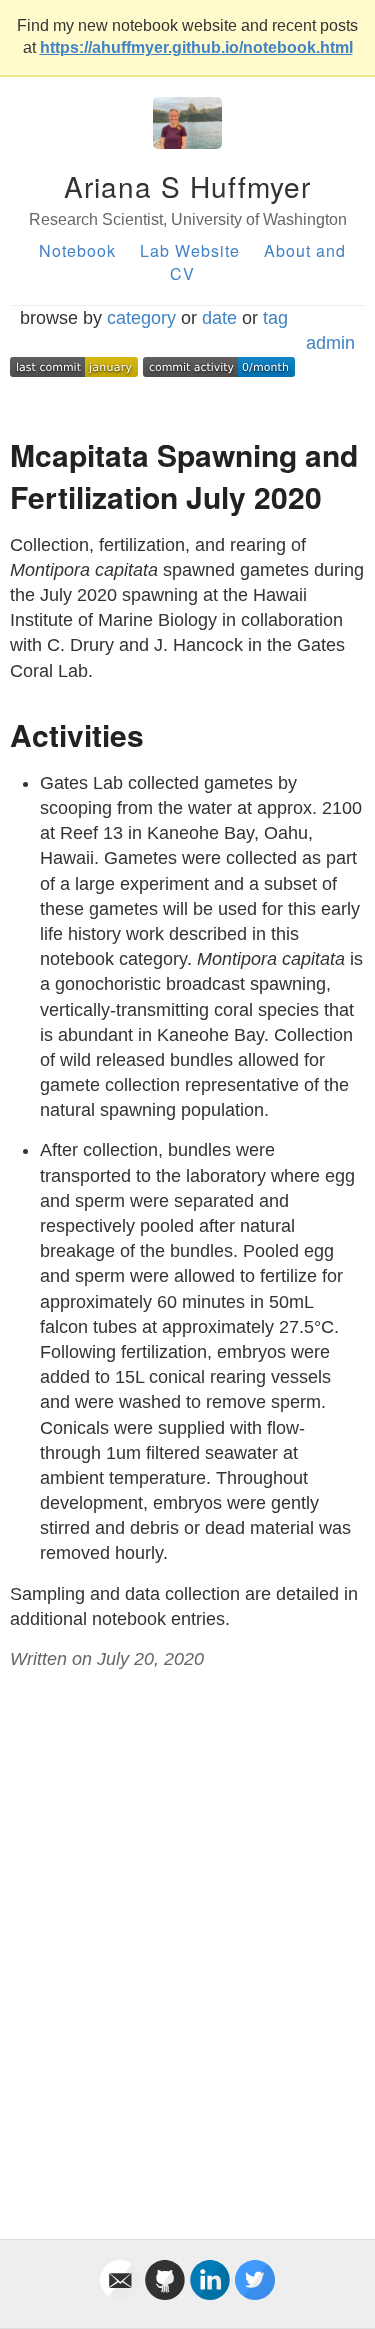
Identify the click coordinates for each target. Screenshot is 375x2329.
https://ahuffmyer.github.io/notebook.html (196, 47)
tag (275, 318)
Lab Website (190, 250)
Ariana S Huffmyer (187, 186)
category (141, 318)
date (219, 318)
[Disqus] (187, 1932)
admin (330, 343)
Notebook (77, 250)
